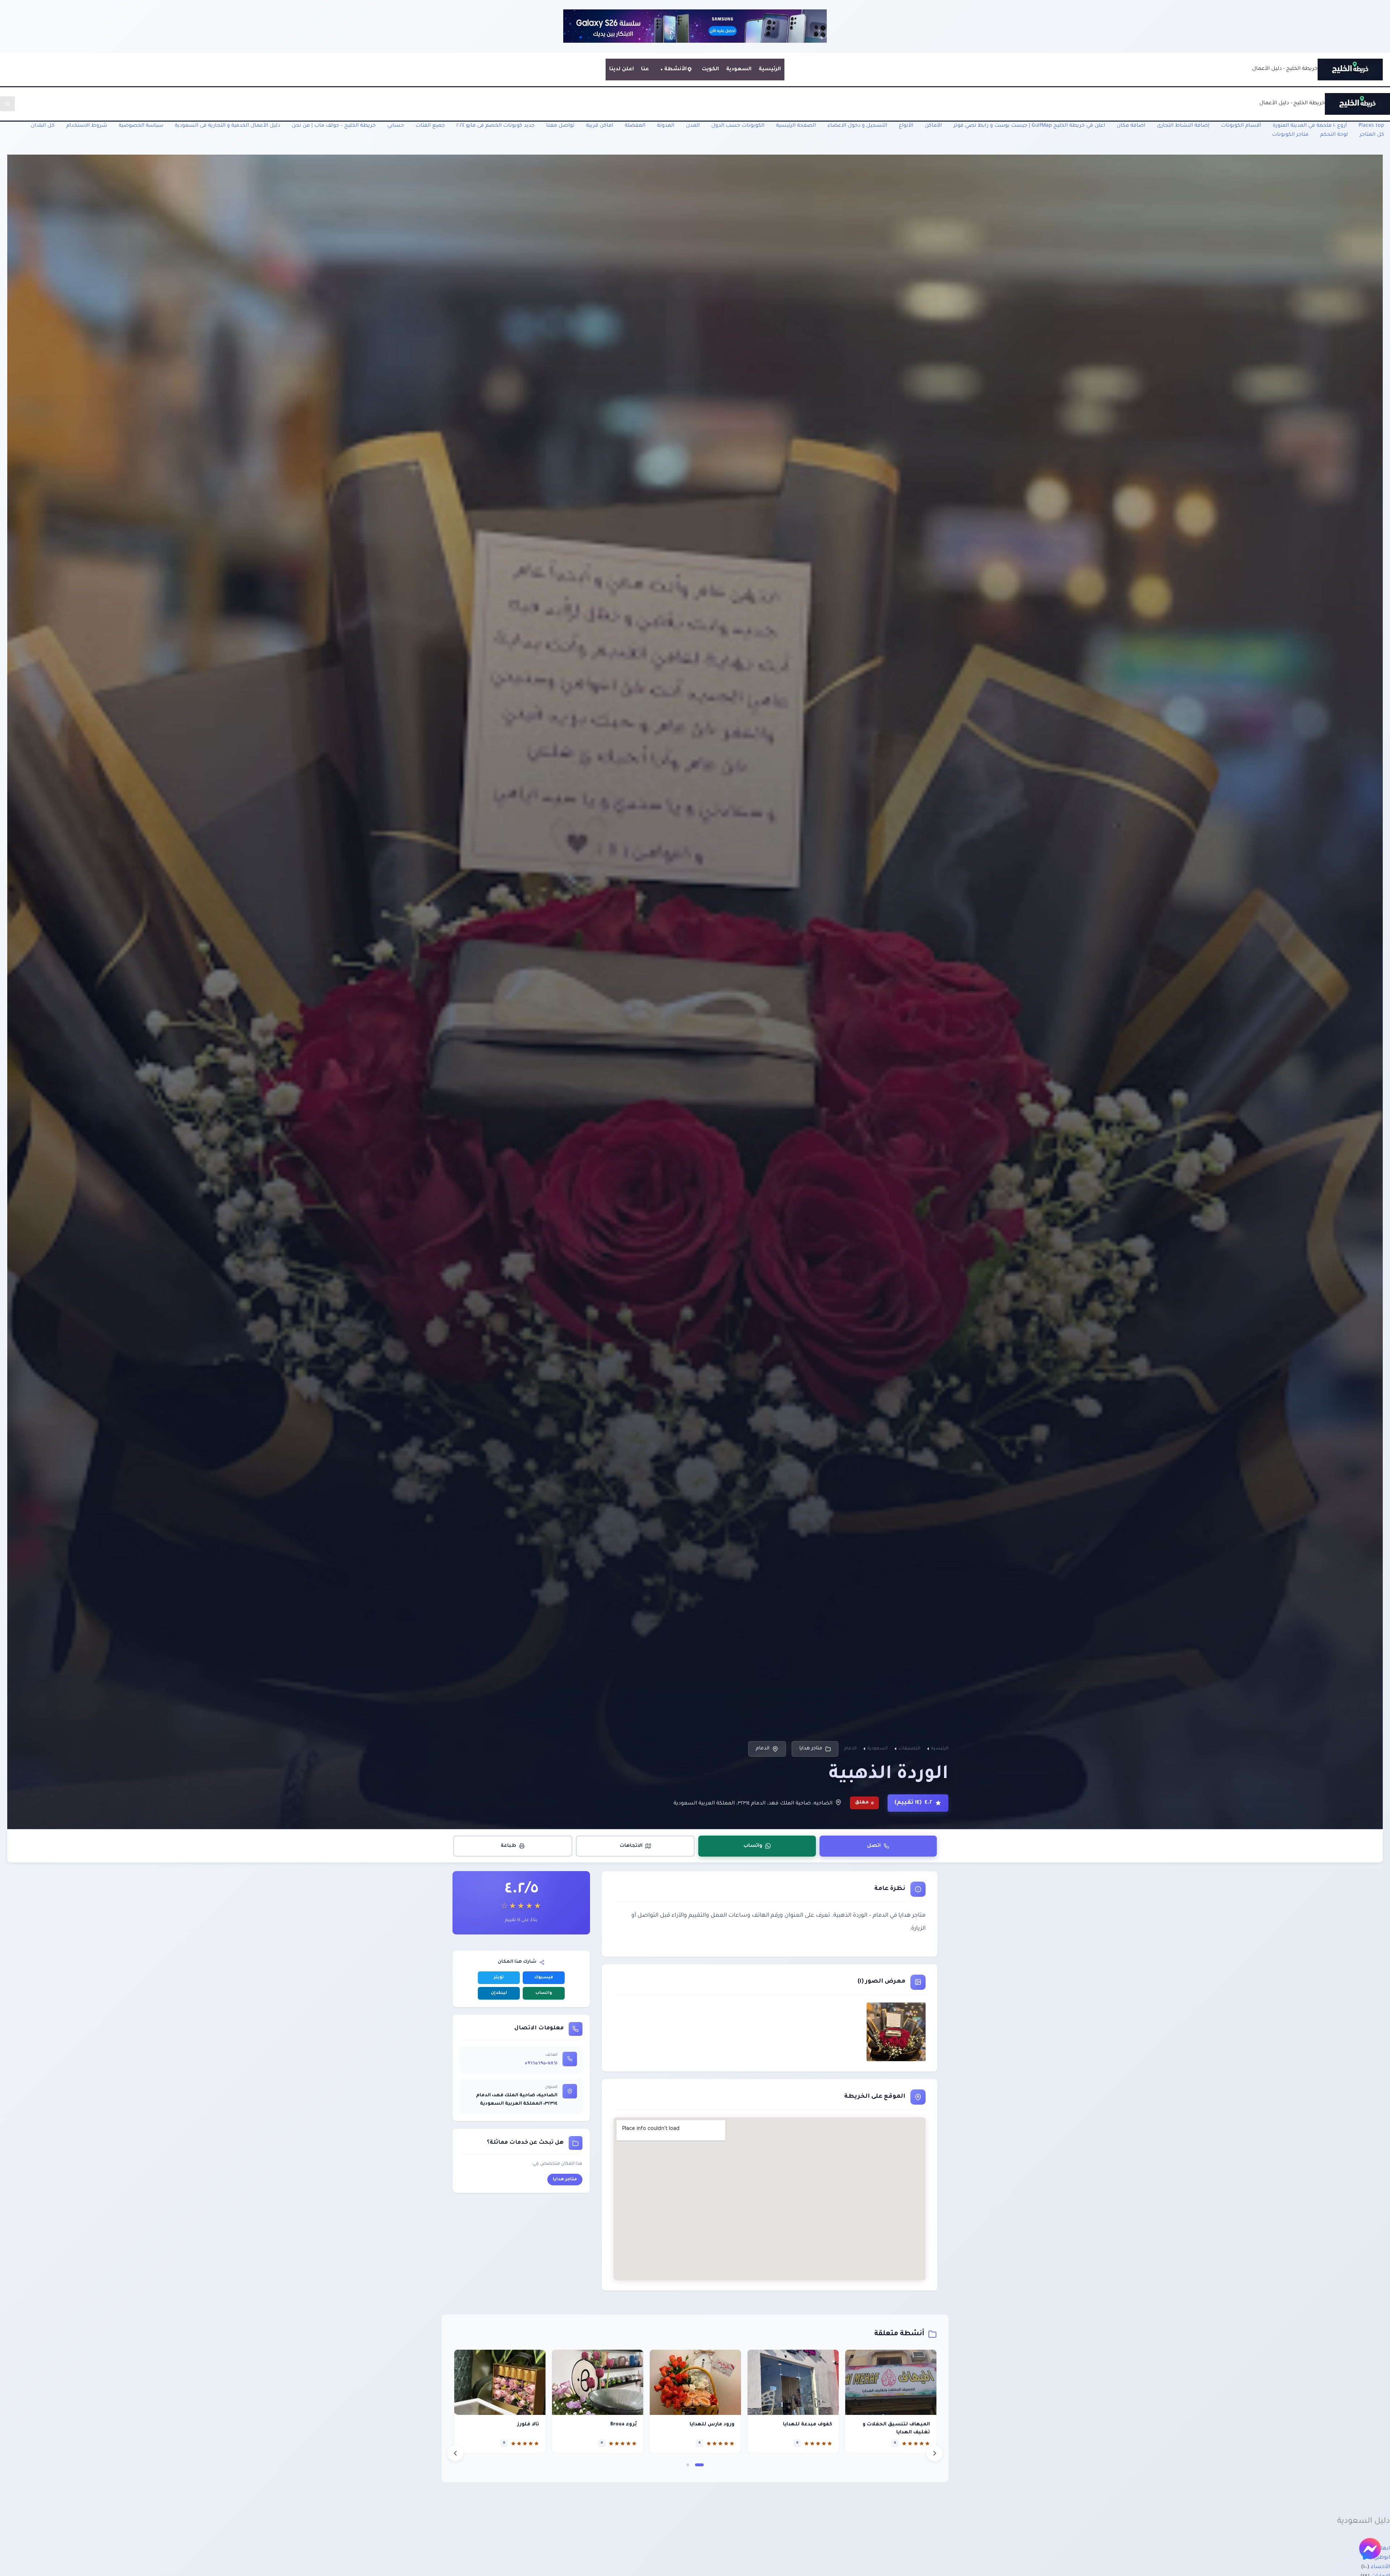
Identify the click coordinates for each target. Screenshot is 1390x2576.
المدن (693, 126)
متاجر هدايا (811, 1749)
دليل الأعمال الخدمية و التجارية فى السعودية (228, 126)
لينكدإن (499, 1993)
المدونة (666, 126)
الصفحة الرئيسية (796, 126)
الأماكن (933, 126)
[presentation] (455, 2453)
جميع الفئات (430, 126)
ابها (1385, 2549)
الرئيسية (770, 70)
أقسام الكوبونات (1241, 126)
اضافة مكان (1131, 126)
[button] (699, 2465)
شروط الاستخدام (87, 126)
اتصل (874, 1846)
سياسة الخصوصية (141, 126)
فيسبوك (544, 1978)
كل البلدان (43, 126)
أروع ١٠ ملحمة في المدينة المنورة (1310, 126)
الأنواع (906, 126)
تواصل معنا (560, 126)
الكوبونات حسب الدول (738, 126)
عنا (645, 70)
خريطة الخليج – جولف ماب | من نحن (334, 126)
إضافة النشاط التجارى (1183, 126)
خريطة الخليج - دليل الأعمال (1285, 69)
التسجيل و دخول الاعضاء (857, 126)
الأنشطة (675, 70)
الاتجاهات (631, 1846)
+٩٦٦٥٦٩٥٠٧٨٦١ (541, 2064)
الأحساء (1380, 2567)
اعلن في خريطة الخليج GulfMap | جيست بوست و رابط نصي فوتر (1029, 126)
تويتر (499, 1978)
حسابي (396, 126)
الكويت (710, 70)
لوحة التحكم (1334, 135)
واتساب (753, 1846)
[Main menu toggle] (7, 104)
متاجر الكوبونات (1290, 135)
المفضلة (635, 126)
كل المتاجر (1372, 135)
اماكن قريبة (600, 126)
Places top (1371, 126)
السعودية (739, 70)
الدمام (763, 1749)
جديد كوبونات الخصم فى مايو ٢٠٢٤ (496, 126)
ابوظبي (1382, 2558)
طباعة (508, 1846)
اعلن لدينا (622, 70)
